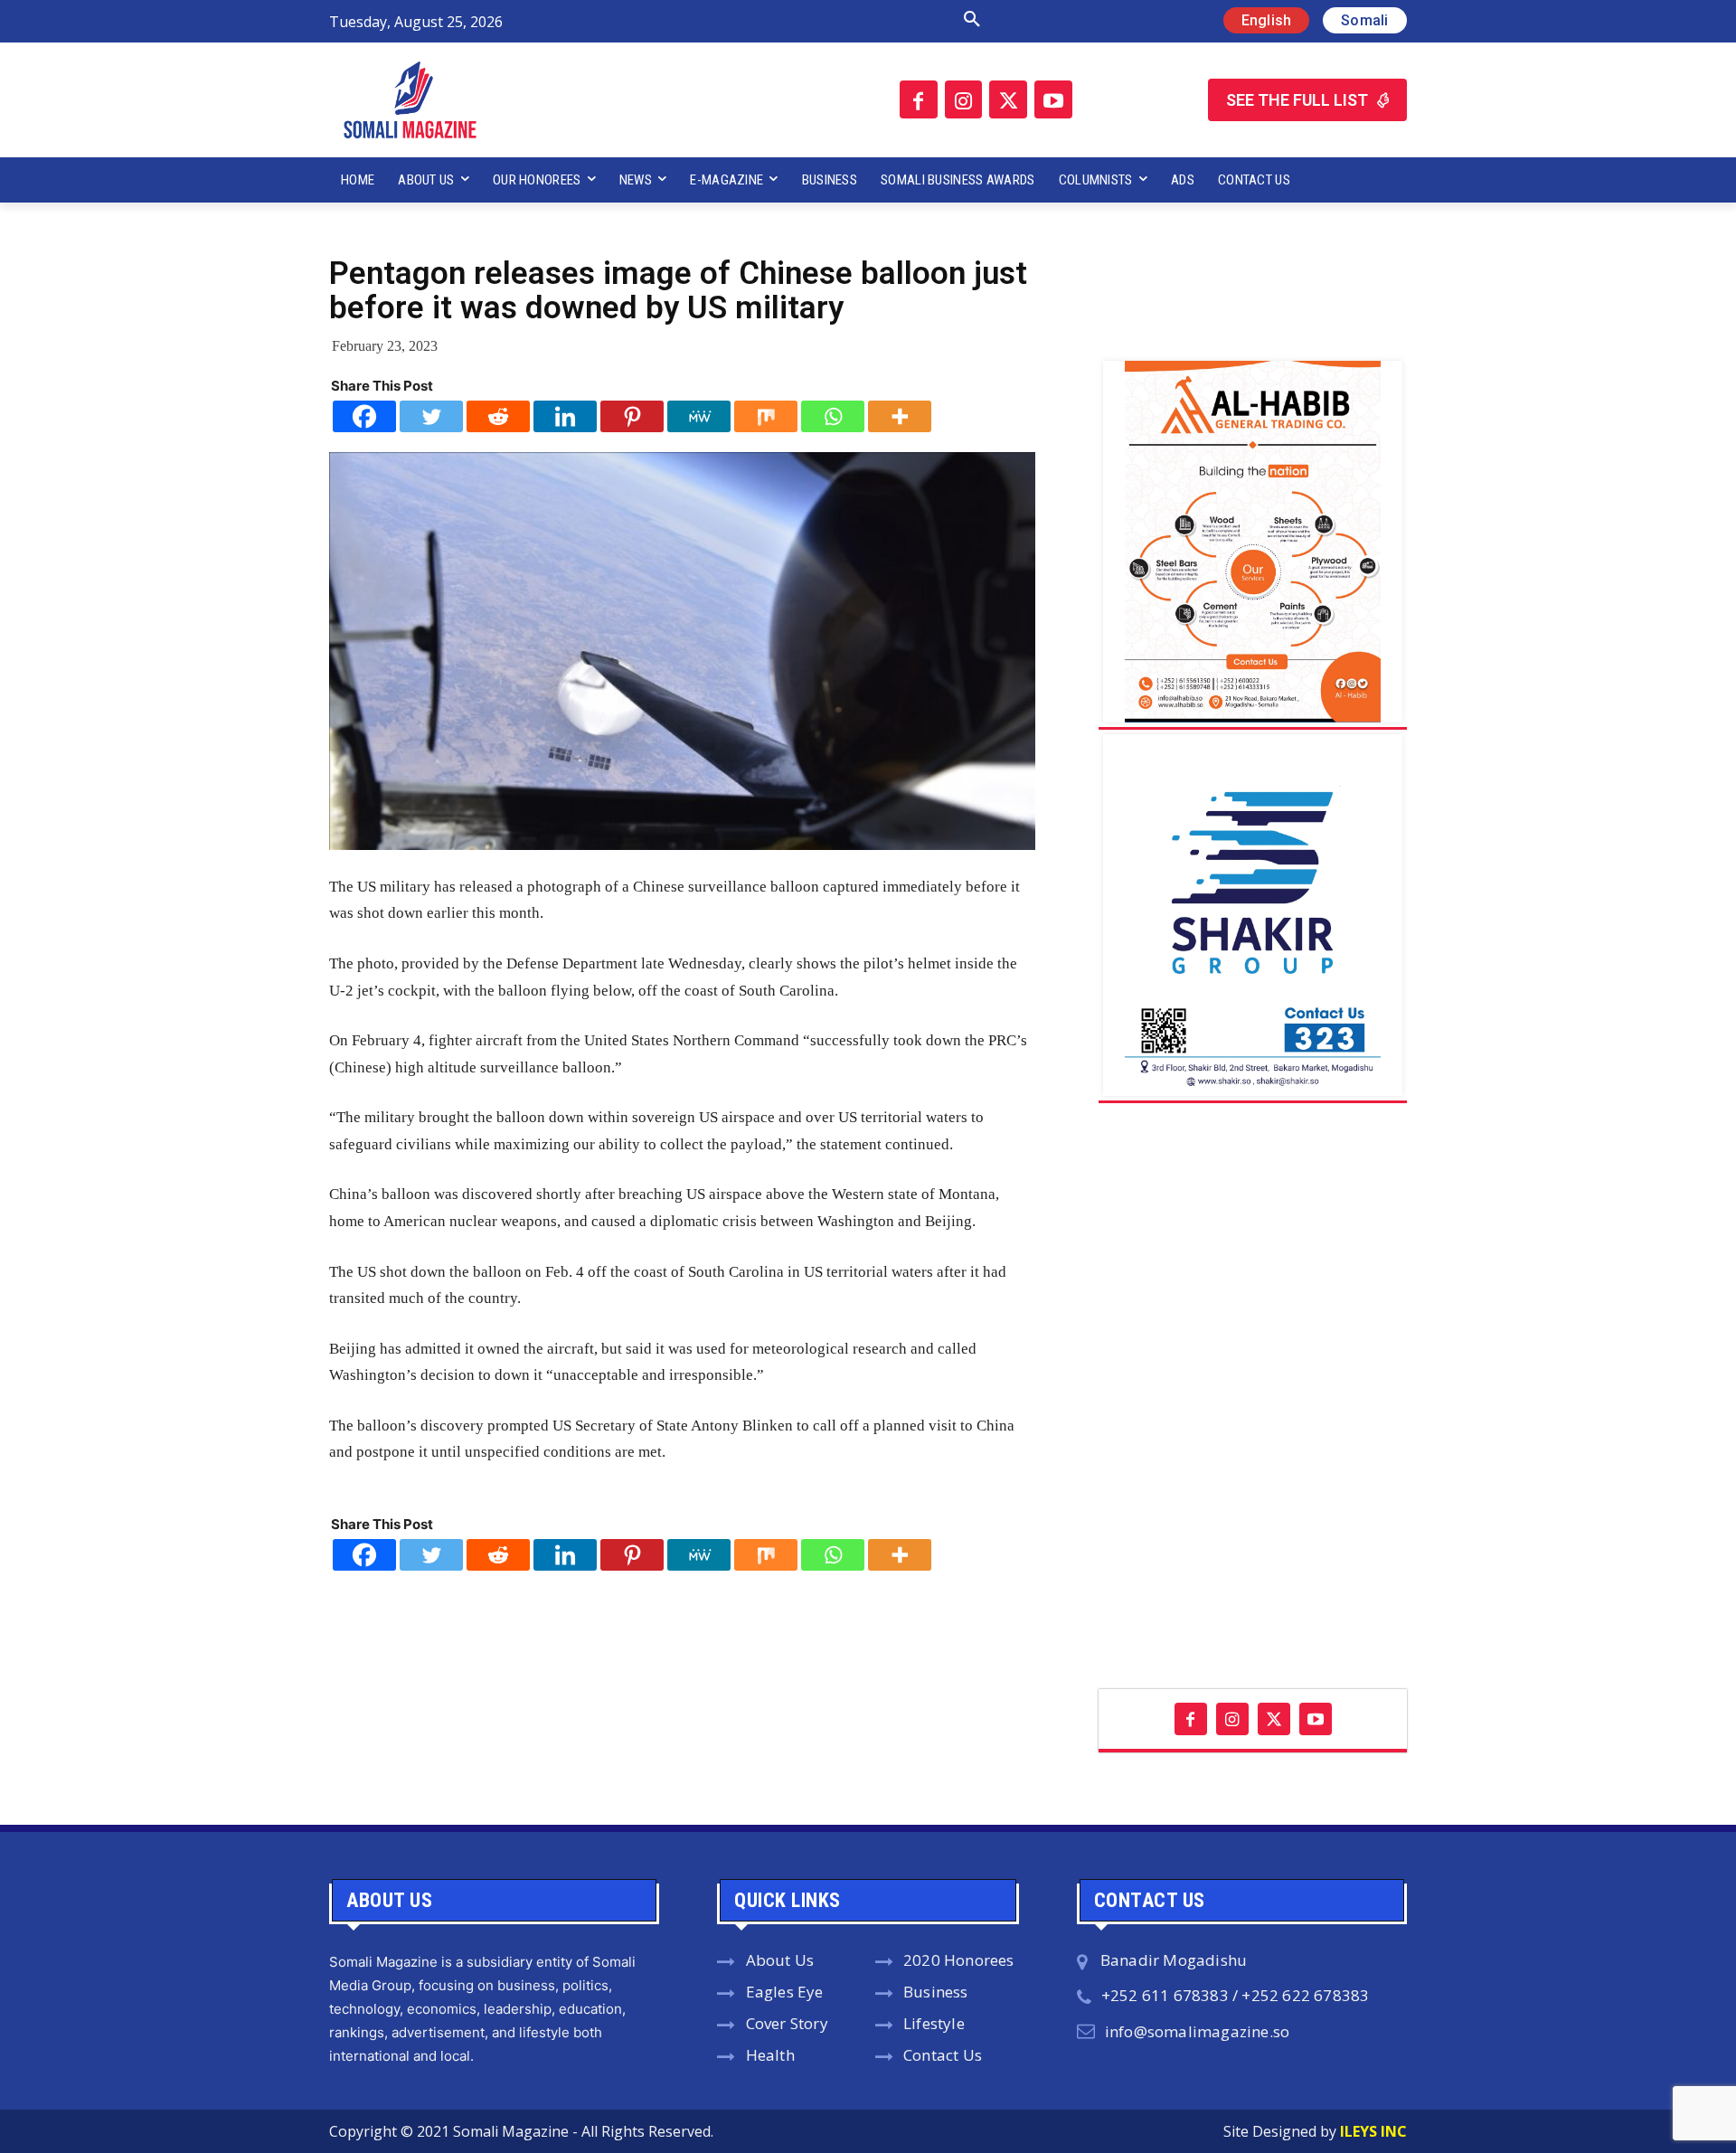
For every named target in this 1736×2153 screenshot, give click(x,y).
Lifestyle (934, 2023)
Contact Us (943, 2055)
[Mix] (766, 416)
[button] (780, 20)
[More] (900, 416)
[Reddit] (498, 416)
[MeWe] (699, 416)
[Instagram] (964, 99)
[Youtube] (1053, 99)
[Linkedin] (565, 416)
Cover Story (787, 2023)
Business (936, 1992)
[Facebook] (919, 99)
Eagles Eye (785, 1992)
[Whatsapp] (833, 416)
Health (770, 2055)
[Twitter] (1008, 99)
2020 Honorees (959, 1960)
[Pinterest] (632, 416)
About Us (780, 1960)
